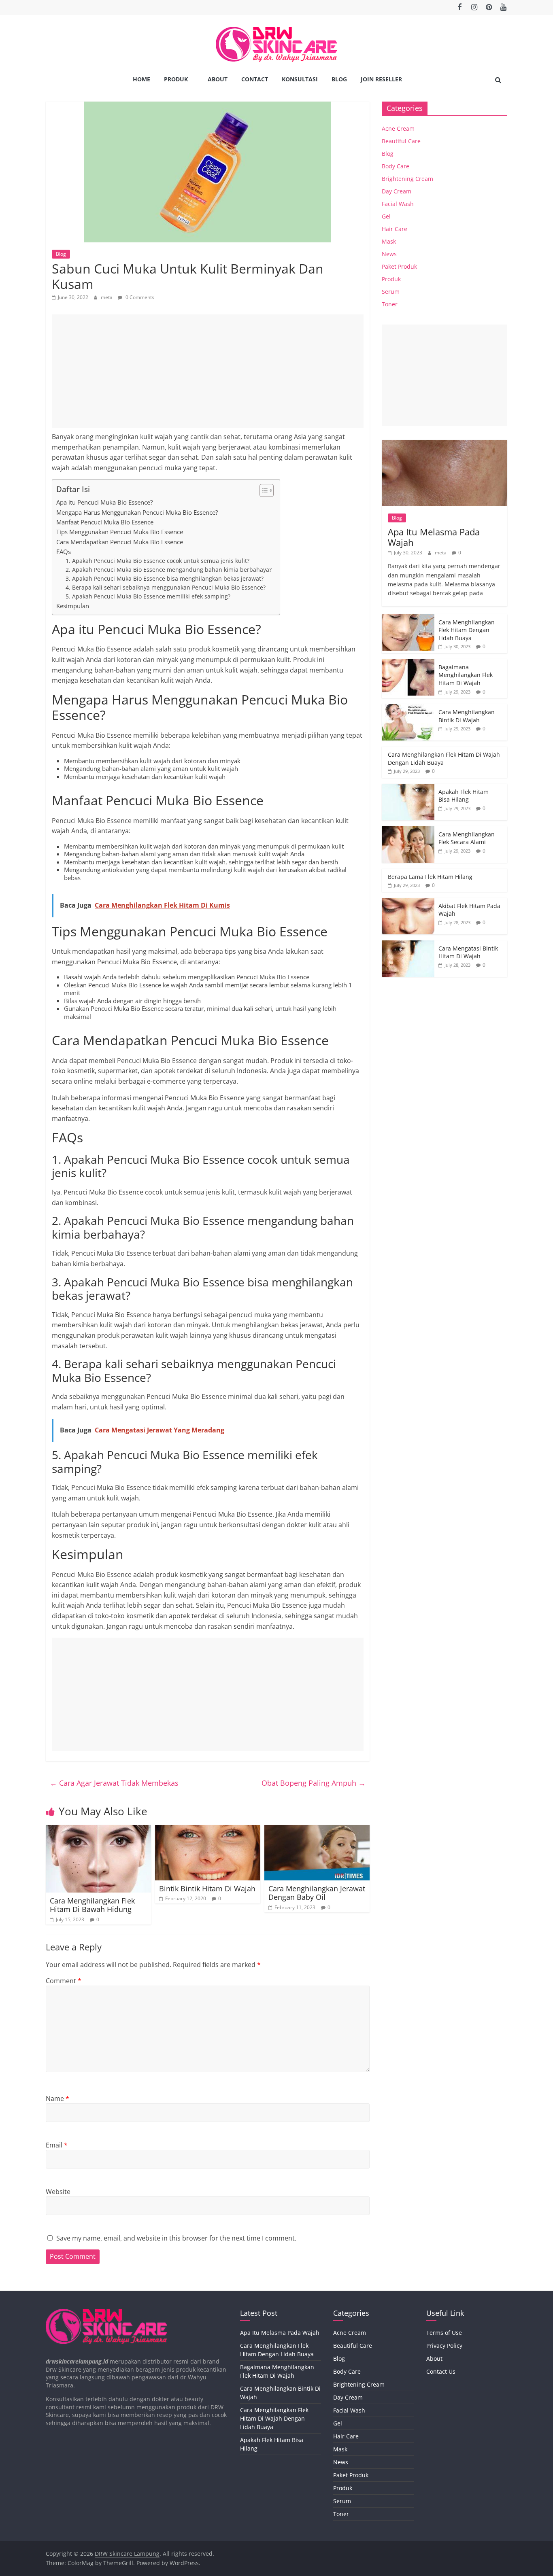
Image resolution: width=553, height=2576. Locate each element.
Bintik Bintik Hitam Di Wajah (207, 1889)
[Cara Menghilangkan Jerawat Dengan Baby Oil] (317, 1830)
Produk (176, 79)
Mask (389, 241)
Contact (255, 79)
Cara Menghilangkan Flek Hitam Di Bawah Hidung (92, 1905)
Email (57, 2145)
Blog (339, 79)
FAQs (64, 552)
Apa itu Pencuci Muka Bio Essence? (104, 502)
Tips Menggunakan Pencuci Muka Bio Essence (120, 532)
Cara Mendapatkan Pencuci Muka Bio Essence (120, 542)
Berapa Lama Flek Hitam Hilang (430, 877)
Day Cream (397, 191)
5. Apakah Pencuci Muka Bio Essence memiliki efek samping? (148, 596)
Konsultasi (300, 79)
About (218, 79)
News (389, 254)
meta (107, 297)
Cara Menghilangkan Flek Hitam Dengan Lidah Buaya (467, 630)
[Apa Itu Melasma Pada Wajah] (445, 444)
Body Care (396, 166)
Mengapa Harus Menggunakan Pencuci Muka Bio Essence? (137, 512)
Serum (391, 292)
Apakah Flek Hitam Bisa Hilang (464, 796)
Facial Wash (398, 204)
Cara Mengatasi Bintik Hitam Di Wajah (468, 952)
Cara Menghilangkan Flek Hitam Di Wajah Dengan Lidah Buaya (274, 2418)
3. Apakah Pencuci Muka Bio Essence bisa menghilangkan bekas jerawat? (165, 578)
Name (57, 2099)
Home (141, 79)
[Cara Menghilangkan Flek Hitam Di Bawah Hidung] (98, 1830)
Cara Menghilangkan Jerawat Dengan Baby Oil (317, 1893)
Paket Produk (399, 266)
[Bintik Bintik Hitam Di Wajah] (208, 1830)
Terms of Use (444, 2333)
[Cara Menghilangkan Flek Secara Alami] (408, 831)
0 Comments (139, 297)
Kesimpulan (73, 606)
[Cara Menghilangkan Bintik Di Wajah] (408, 708)
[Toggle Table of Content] (263, 490)
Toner (390, 304)
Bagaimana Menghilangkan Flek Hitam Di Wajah (466, 675)
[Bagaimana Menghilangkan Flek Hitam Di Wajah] (408, 663)
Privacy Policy (444, 2346)
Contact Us (441, 2371)
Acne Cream (398, 128)
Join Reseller (381, 79)
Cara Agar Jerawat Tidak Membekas (114, 1783)
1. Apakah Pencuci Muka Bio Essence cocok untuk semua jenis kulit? (157, 561)
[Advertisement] (208, 371)
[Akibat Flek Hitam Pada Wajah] (408, 902)
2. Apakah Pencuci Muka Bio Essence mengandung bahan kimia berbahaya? (169, 570)
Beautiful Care (401, 141)
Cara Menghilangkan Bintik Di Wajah (467, 716)
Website (58, 2192)
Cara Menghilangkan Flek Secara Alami (467, 838)
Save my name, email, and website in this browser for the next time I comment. (176, 2238)
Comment (64, 1981)
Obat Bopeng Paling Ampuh (314, 1783)
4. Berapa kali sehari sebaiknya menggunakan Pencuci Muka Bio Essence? (166, 587)
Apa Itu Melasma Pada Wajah (434, 537)
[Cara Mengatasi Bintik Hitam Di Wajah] (408, 945)
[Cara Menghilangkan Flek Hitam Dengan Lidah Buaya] (408, 619)
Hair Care (395, 229)
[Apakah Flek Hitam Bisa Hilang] (408, 788)
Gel (386, 216)
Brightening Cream (407, 179)
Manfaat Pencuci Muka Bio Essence (105, 522)
